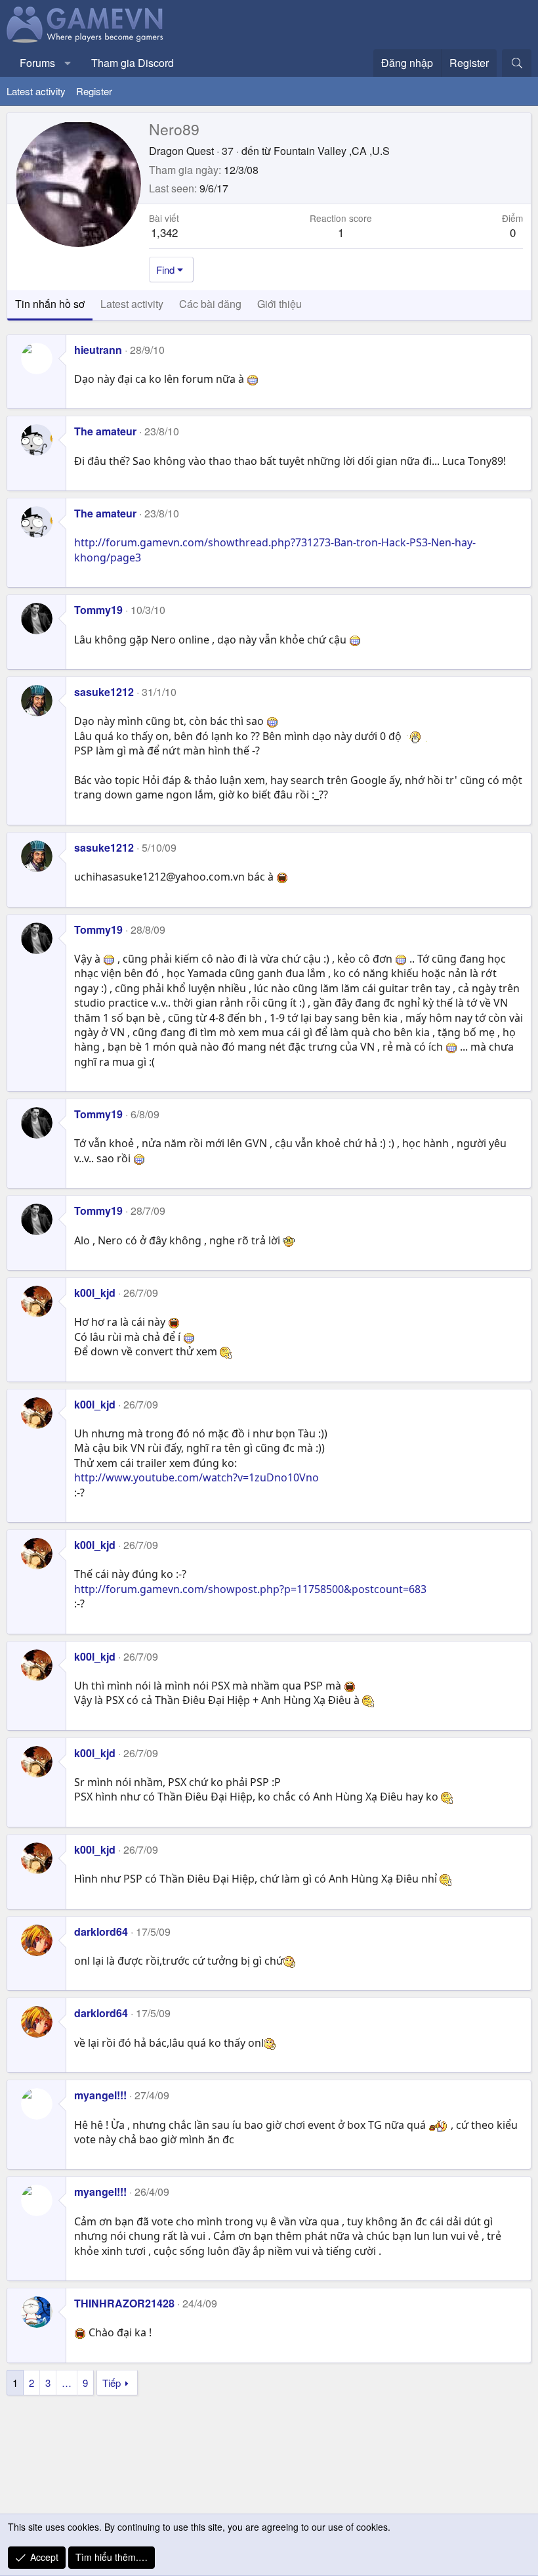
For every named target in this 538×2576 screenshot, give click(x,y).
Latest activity (36, 91)
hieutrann (98, 350)
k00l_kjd (95, 1293)
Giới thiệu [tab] (279, 304)
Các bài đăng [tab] (210, 304)
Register (94, 91)
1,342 (164, 232)
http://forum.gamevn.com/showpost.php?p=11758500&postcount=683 (250, 1589)
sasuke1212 (104, 692)
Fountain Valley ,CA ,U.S (332, 151)
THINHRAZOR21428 (124, 2303)
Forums (37, 63)
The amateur (105, 431)
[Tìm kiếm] (517, 63)
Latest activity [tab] (132, 304)
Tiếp (112, 2383)
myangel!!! (100, 2095)
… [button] (67, 2383)
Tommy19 (98, 610)
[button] (68, 63)
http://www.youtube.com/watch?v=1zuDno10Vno (197, 1477)
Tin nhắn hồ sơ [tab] (50, 304)
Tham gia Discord (133, 63)
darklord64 (101, 1932)
